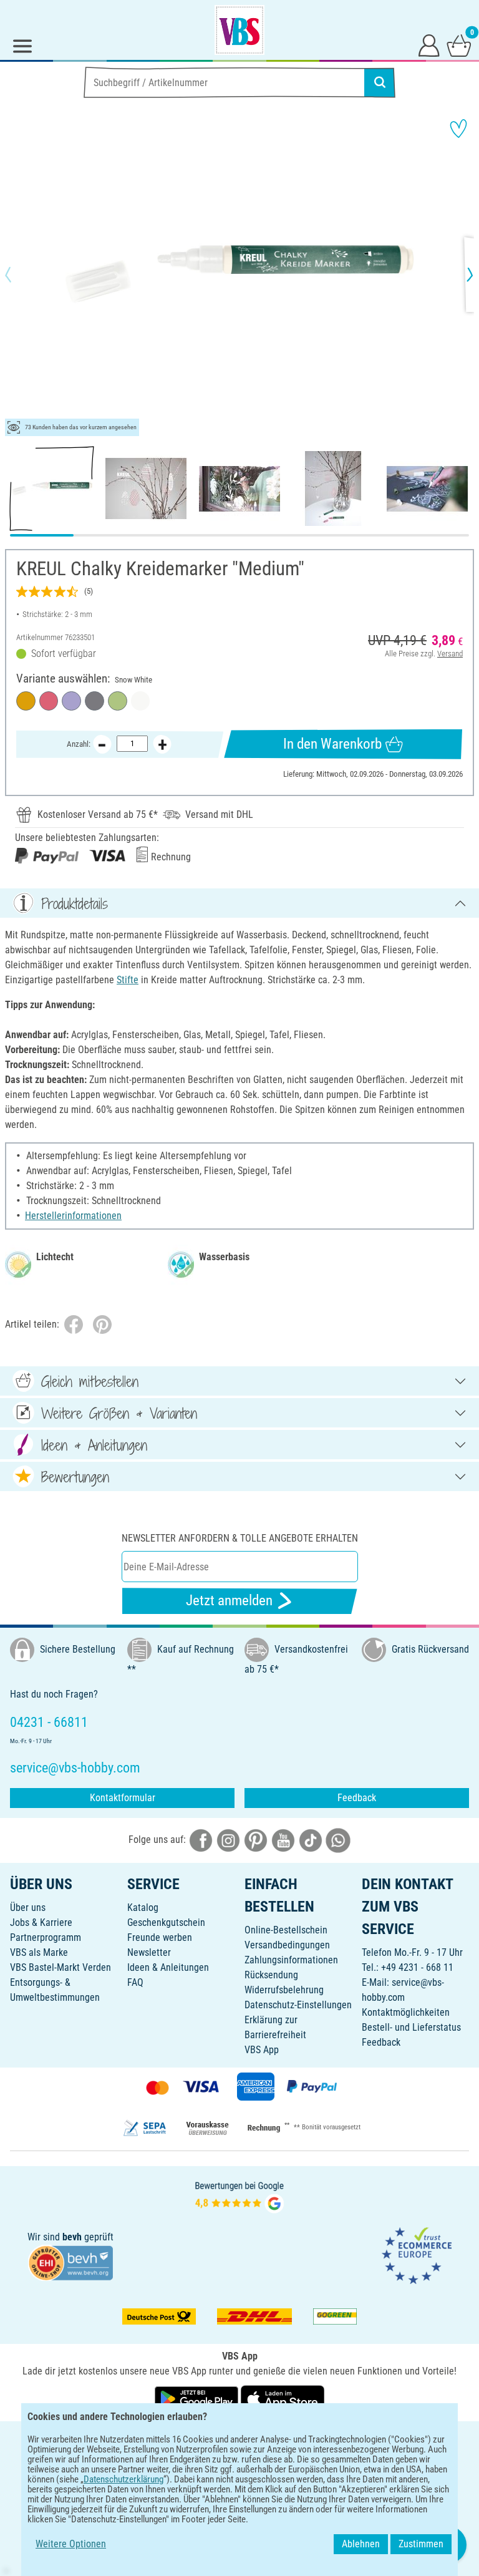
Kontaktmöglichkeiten (406, 2012)
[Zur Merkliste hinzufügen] (458, 129)
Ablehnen (361, 2544)
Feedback (357, 1798)
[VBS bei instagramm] (228, 1840)
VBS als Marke (39, 1952)
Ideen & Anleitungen (168, 1967)
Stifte (128, 980)
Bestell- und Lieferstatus (411, 2027)
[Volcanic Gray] (94, 701)
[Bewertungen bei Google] (239, 2196)
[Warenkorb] (459, 45)
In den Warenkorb (332, 744)
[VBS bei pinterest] (256, 1840)
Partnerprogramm (46, 1937)
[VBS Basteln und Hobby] (239, 30)
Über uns (28, 1908)
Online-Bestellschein (286, 1930)
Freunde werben (160, 1937)
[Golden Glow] (26, 701)
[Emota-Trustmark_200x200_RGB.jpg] (417, 2254)
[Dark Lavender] (71, 701)
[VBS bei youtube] (283, 1840)
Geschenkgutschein (166, 1922)
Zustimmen (421, 2544)
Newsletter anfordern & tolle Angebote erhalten (240, 1538)
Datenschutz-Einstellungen (298, 2005)
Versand (450, 654)
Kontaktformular (123, 1798)
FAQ (135, 1982)
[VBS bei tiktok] (311, 1840)
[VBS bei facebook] (201, 1840)
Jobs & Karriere (41, 1922)
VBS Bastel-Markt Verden (60, 1967)
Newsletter (149, 1952)
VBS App (262, 2050)
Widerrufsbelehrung (284, 1990)
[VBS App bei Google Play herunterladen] (198, 2399)
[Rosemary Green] (118, 701)
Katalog (143, 1908)
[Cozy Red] (49, 701)
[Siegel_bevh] (70, 2262)
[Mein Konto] (429, 45)
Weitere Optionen (71, 2544)
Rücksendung (271, 1975)
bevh (72, 2237)
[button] (19, 275)
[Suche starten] (380, 82)
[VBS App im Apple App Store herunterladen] (283, 2399)
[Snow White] (141, 701)
